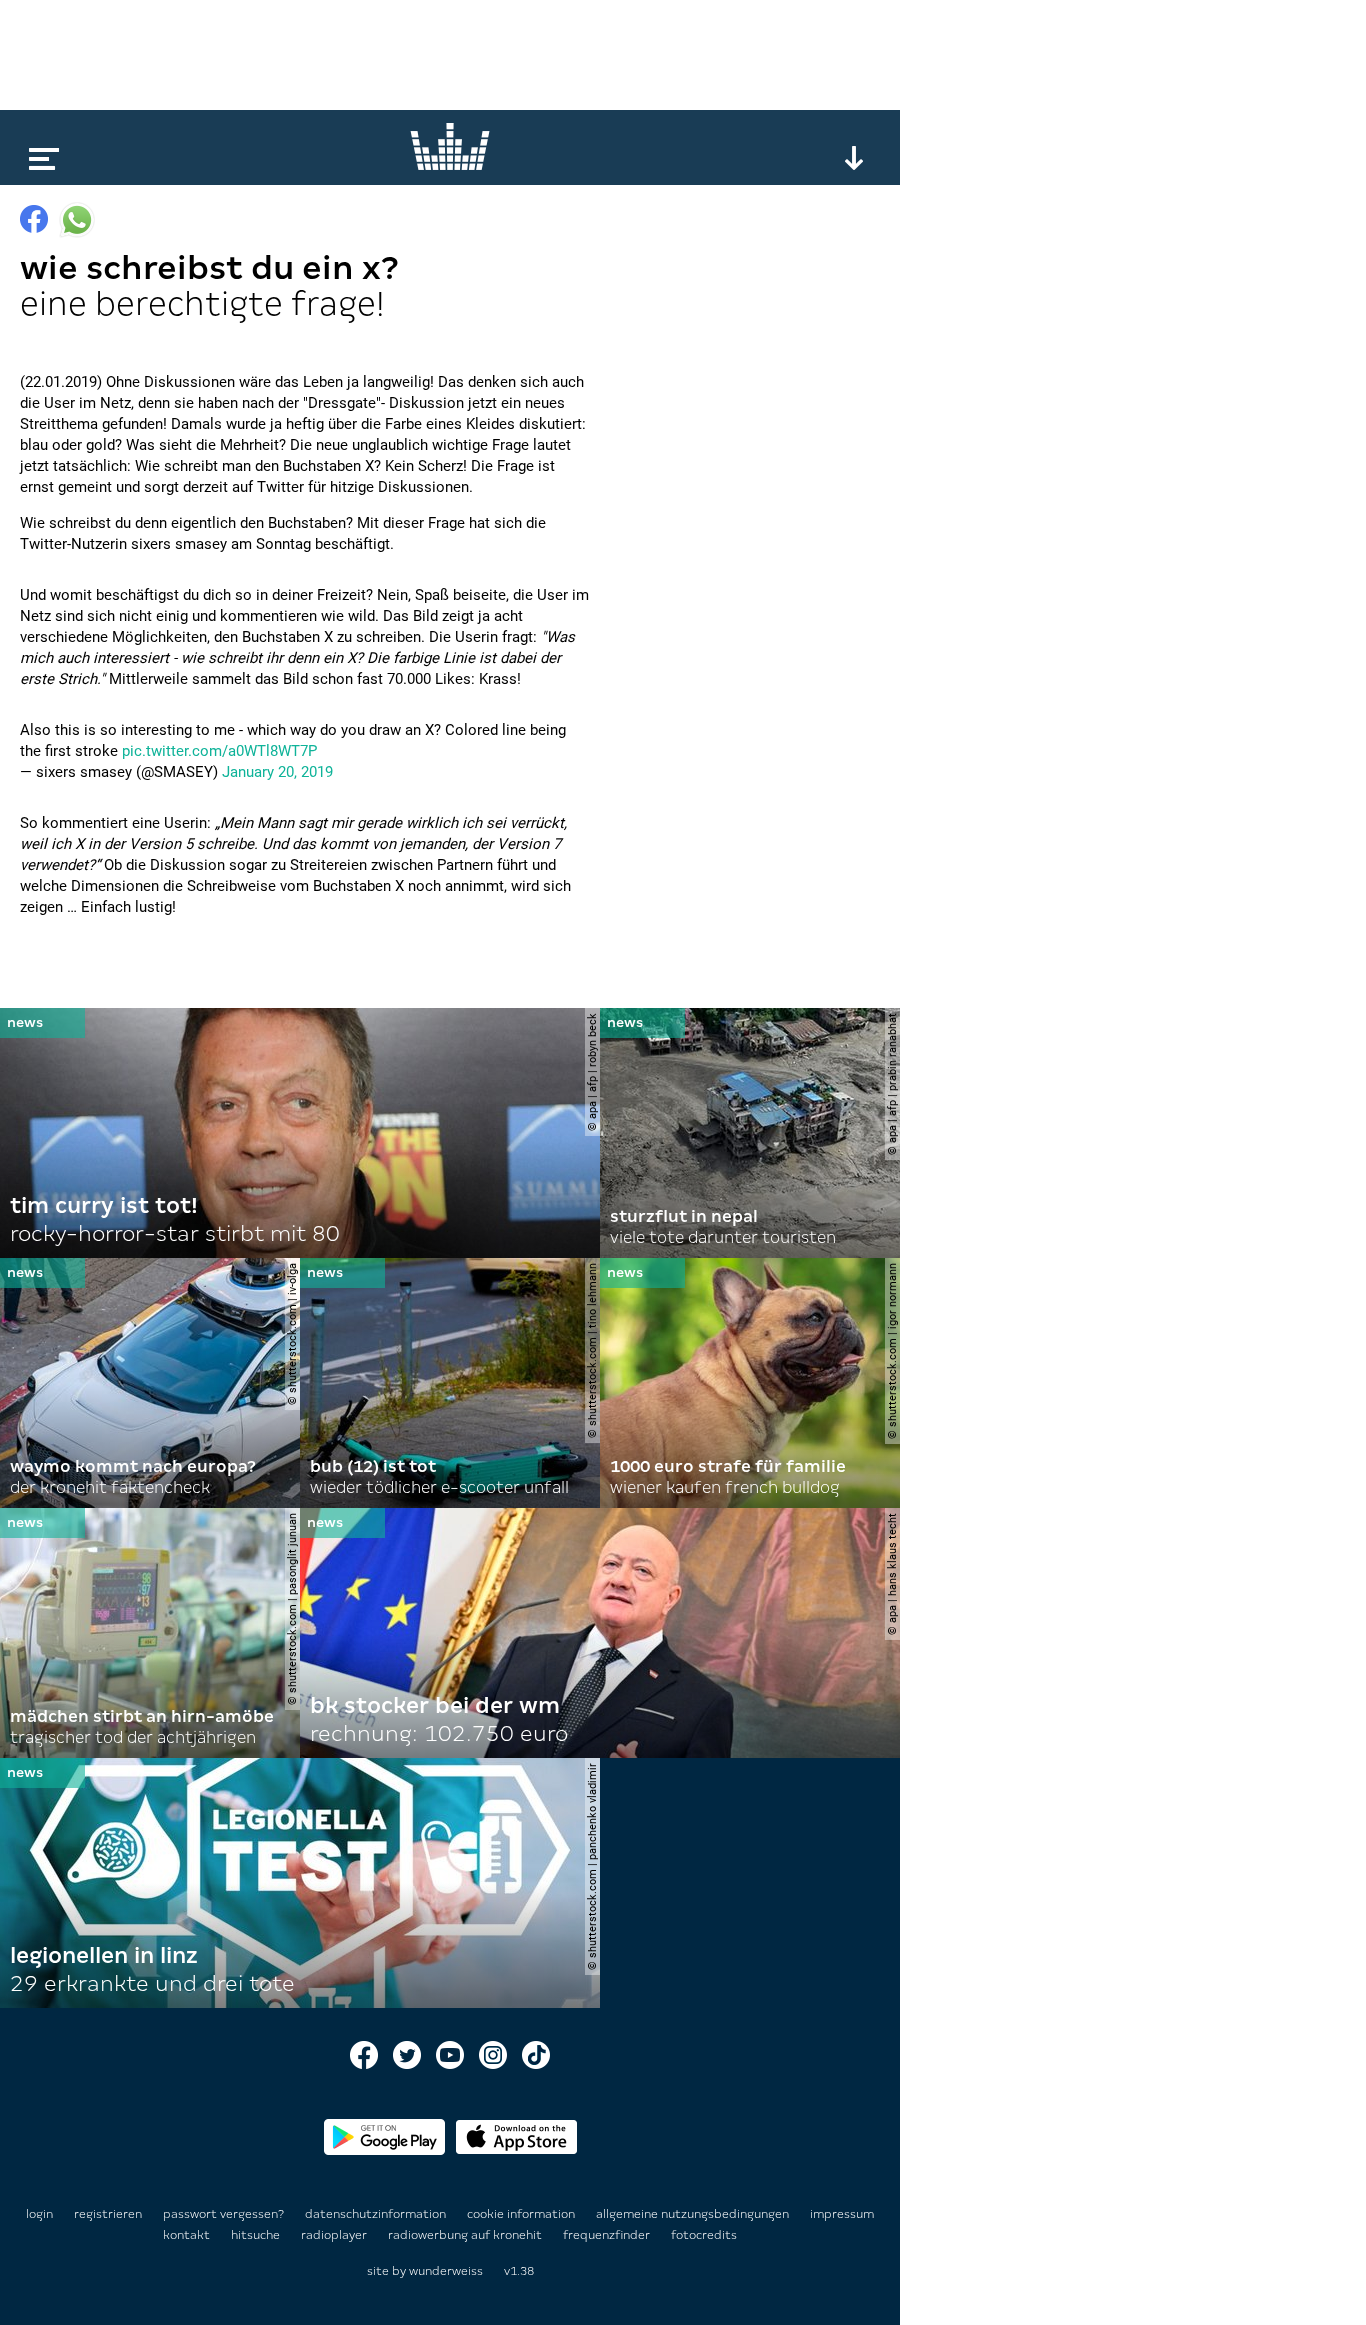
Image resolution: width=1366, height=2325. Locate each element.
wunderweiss (446, 2271)
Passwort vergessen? (223, 2214)
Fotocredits (704, 2235)
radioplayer (335, 2235)
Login (39, 2214)
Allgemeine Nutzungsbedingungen (694, 2214)
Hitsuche (257, 2235)
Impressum (842, 2214)
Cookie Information (522, 2214)
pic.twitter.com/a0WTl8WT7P (219, 751)
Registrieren (108, 2214)
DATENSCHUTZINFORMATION (377, 2214)
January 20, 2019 (277, 772)
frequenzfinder (608, 2235)
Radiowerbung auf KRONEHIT (466, 2235)
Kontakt (188, 2235)
